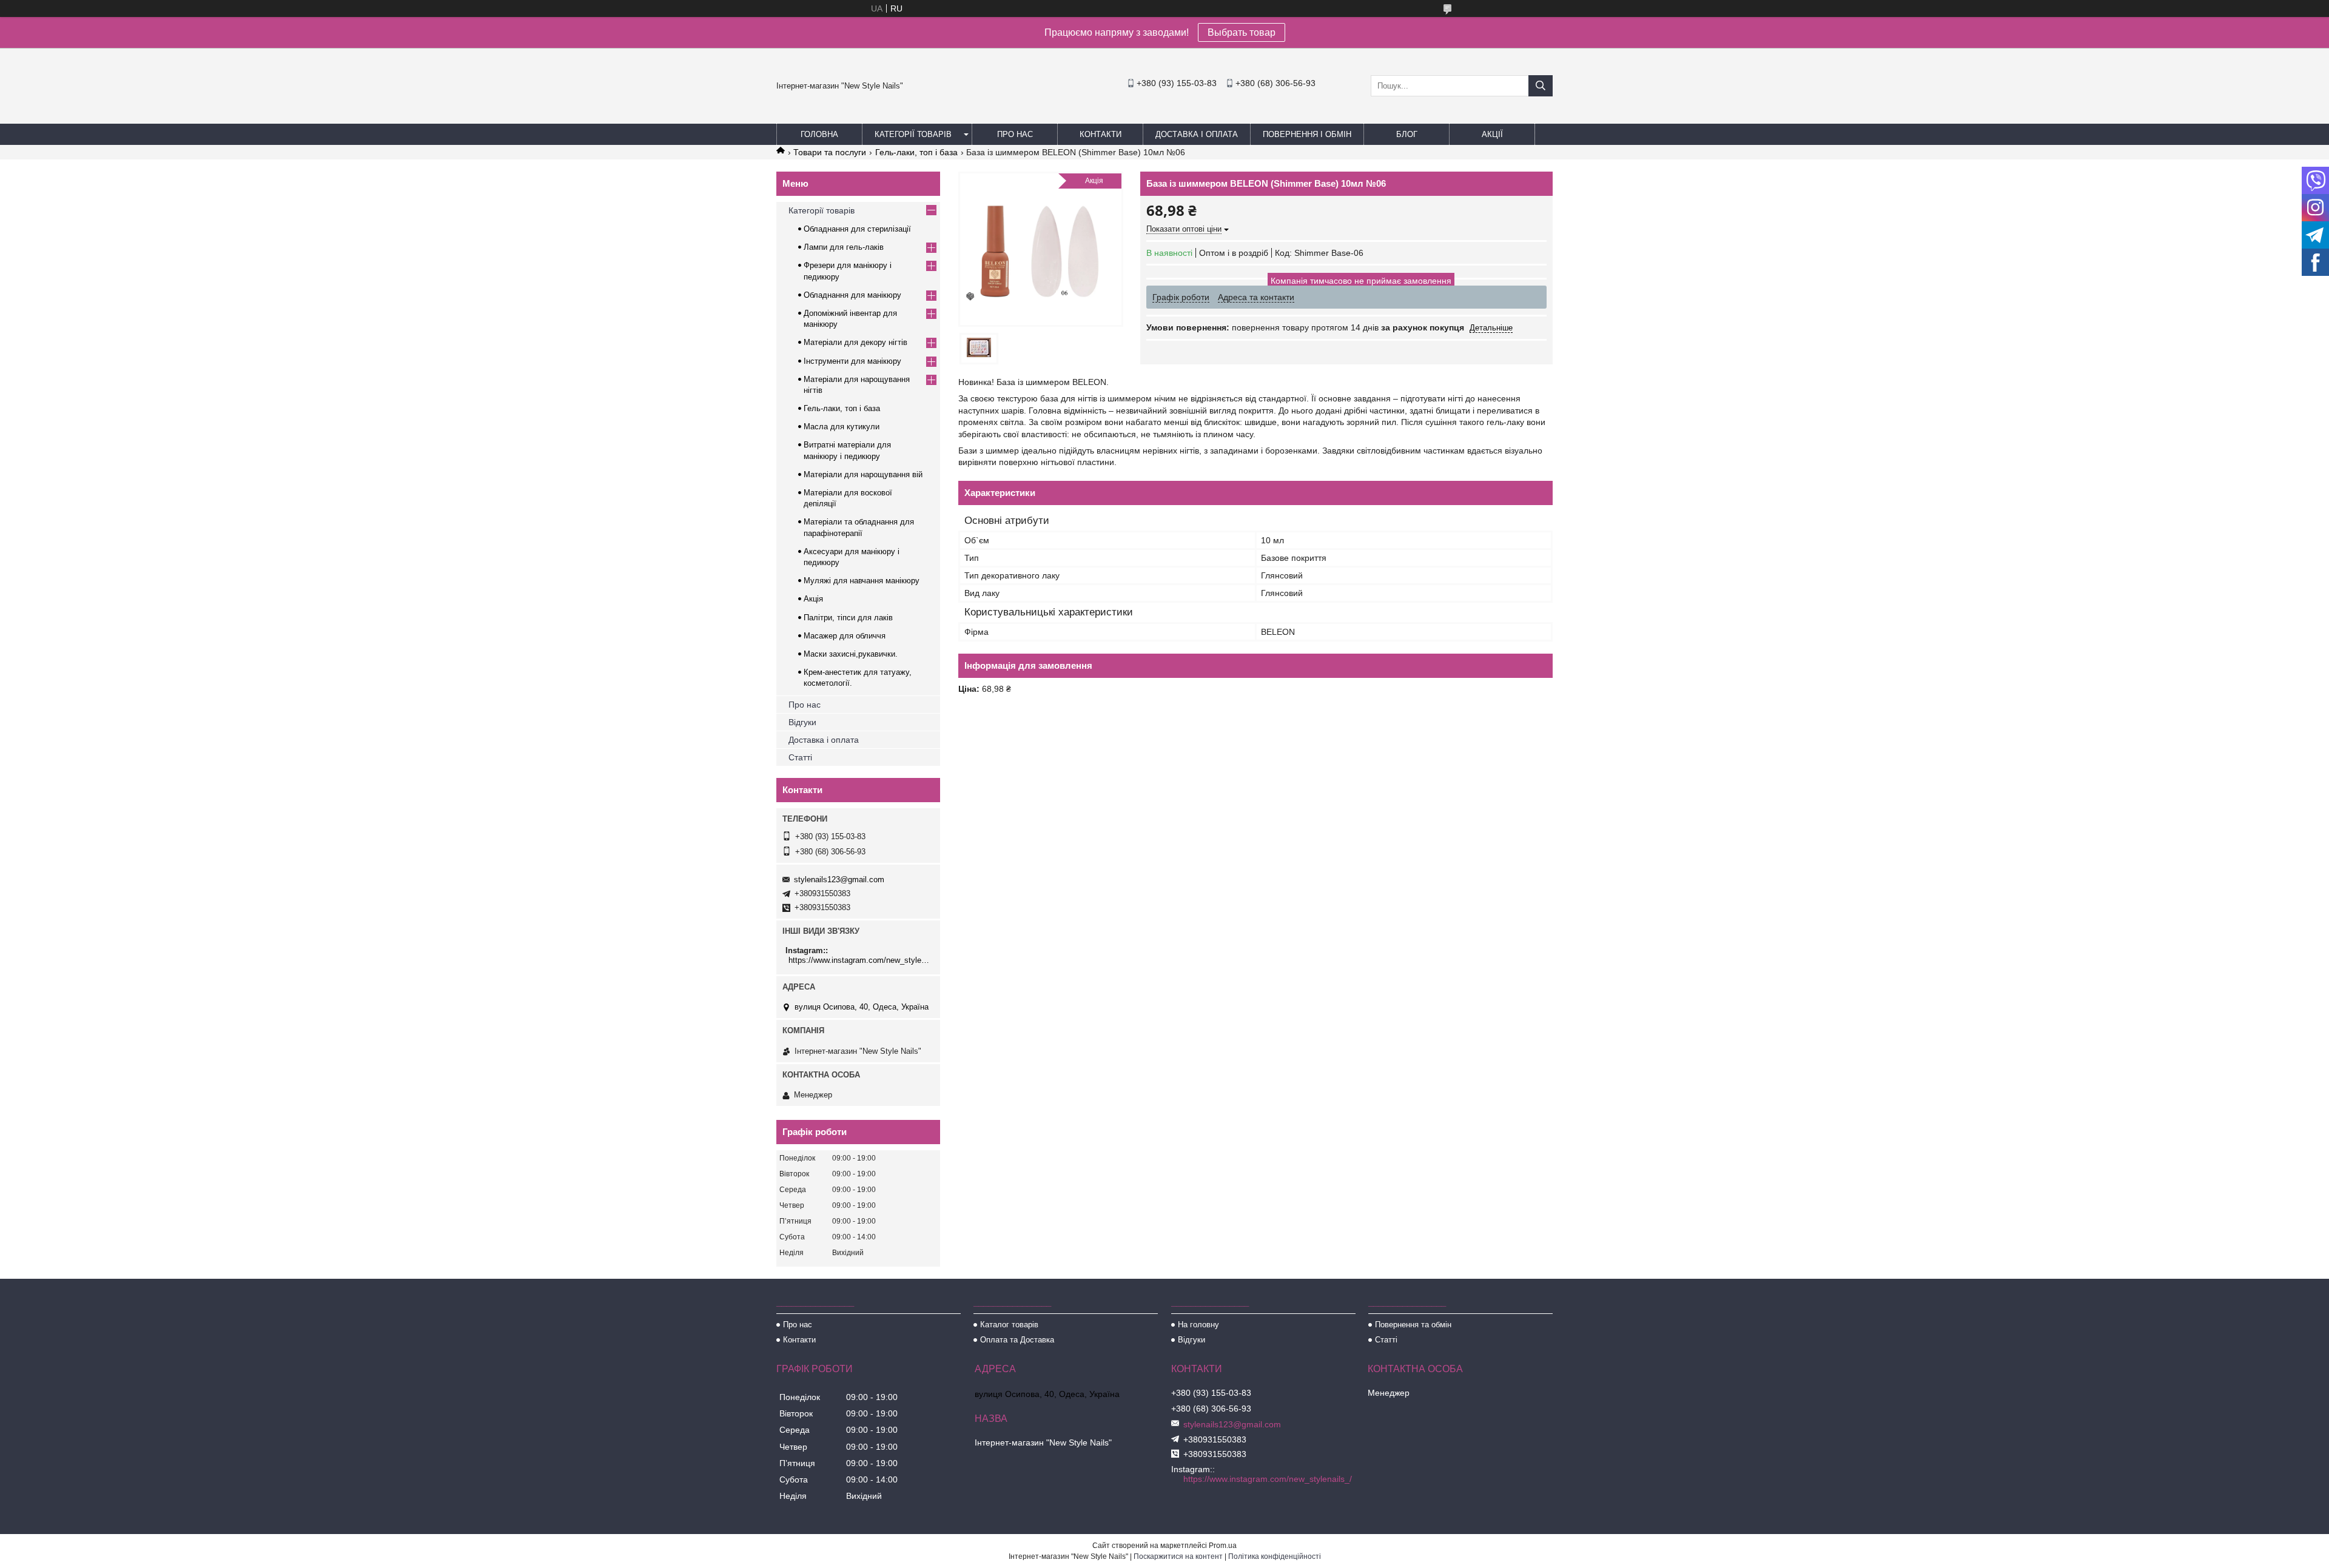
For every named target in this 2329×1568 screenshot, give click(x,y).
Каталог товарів (1009, 1325)
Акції (1492, 134)
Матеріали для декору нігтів (855, 342)
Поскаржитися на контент (1178, 1556)
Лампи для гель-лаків (844, 247)
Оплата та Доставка (1017, 1340)
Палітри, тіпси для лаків (848, 618)
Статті (800, 757)
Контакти (1101, 134)
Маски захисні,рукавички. (851, 654)
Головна (819, 134)
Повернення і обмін (1307, 134)
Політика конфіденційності (1275, 1556)
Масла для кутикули (842, 427)
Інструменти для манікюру (852, 361)
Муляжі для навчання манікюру (862, 581)
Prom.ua (1223, 1546)
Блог (1407, 134)
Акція (813, 599)
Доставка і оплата (1197, 134)
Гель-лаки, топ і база (916, 152)
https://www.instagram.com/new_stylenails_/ (860, 960)
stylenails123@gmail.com (839, 879)
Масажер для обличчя (845, 636)
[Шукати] (1541, 86)
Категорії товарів (913, 134)
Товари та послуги (830, 152)
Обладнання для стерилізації (857, 229)
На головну (1198, 1325)
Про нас (1015, 134)
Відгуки (802, 722)
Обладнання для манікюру (852, 295)
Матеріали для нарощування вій (863, 474)
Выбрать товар (1242, 32)
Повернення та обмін (1413, 1325)
